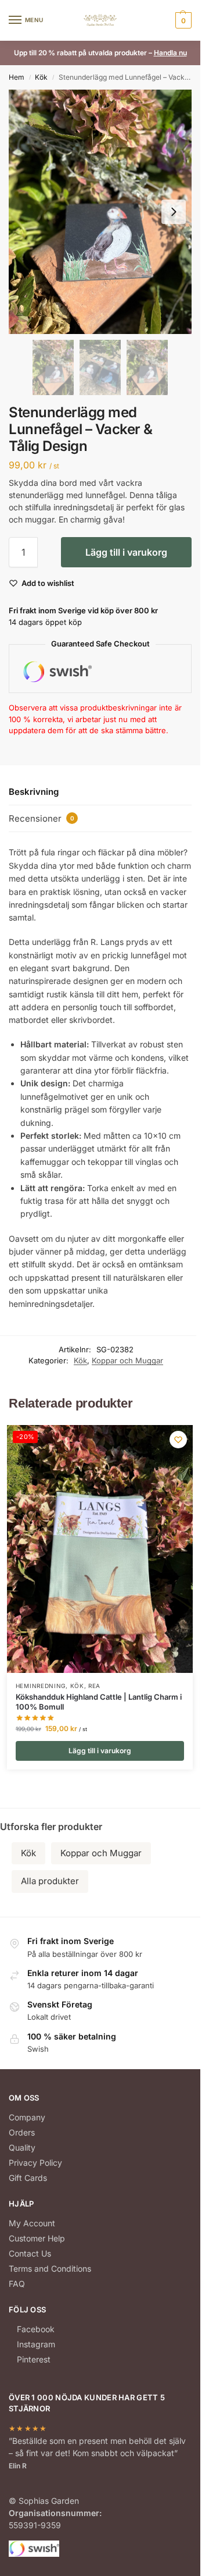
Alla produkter (50, 1881)
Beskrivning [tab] (34, 792)
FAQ (17, 2284)
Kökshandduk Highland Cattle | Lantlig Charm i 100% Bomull (99, 1702)
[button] (182, 20)
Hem (17, 77)
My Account (32, 2223)
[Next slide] (174, 212)
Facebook (36, 2329)
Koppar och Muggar (127, 1360)
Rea (94, 1686)
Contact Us (30, 2253)
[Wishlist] (178, 1440)
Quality (22, 2147)
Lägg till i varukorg (126, 552)
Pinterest (34, 2359)
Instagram (36, 2344)
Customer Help (37, 2238)
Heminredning (41, 1686)
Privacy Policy (35, 2163)
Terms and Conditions (50, 2268)
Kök (41, 77)
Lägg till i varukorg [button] (100, 1751)
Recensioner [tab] (42, 818)
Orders (22, 2132)
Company (27, 2117)
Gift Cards (28, 2178)
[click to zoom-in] (100, 212)
